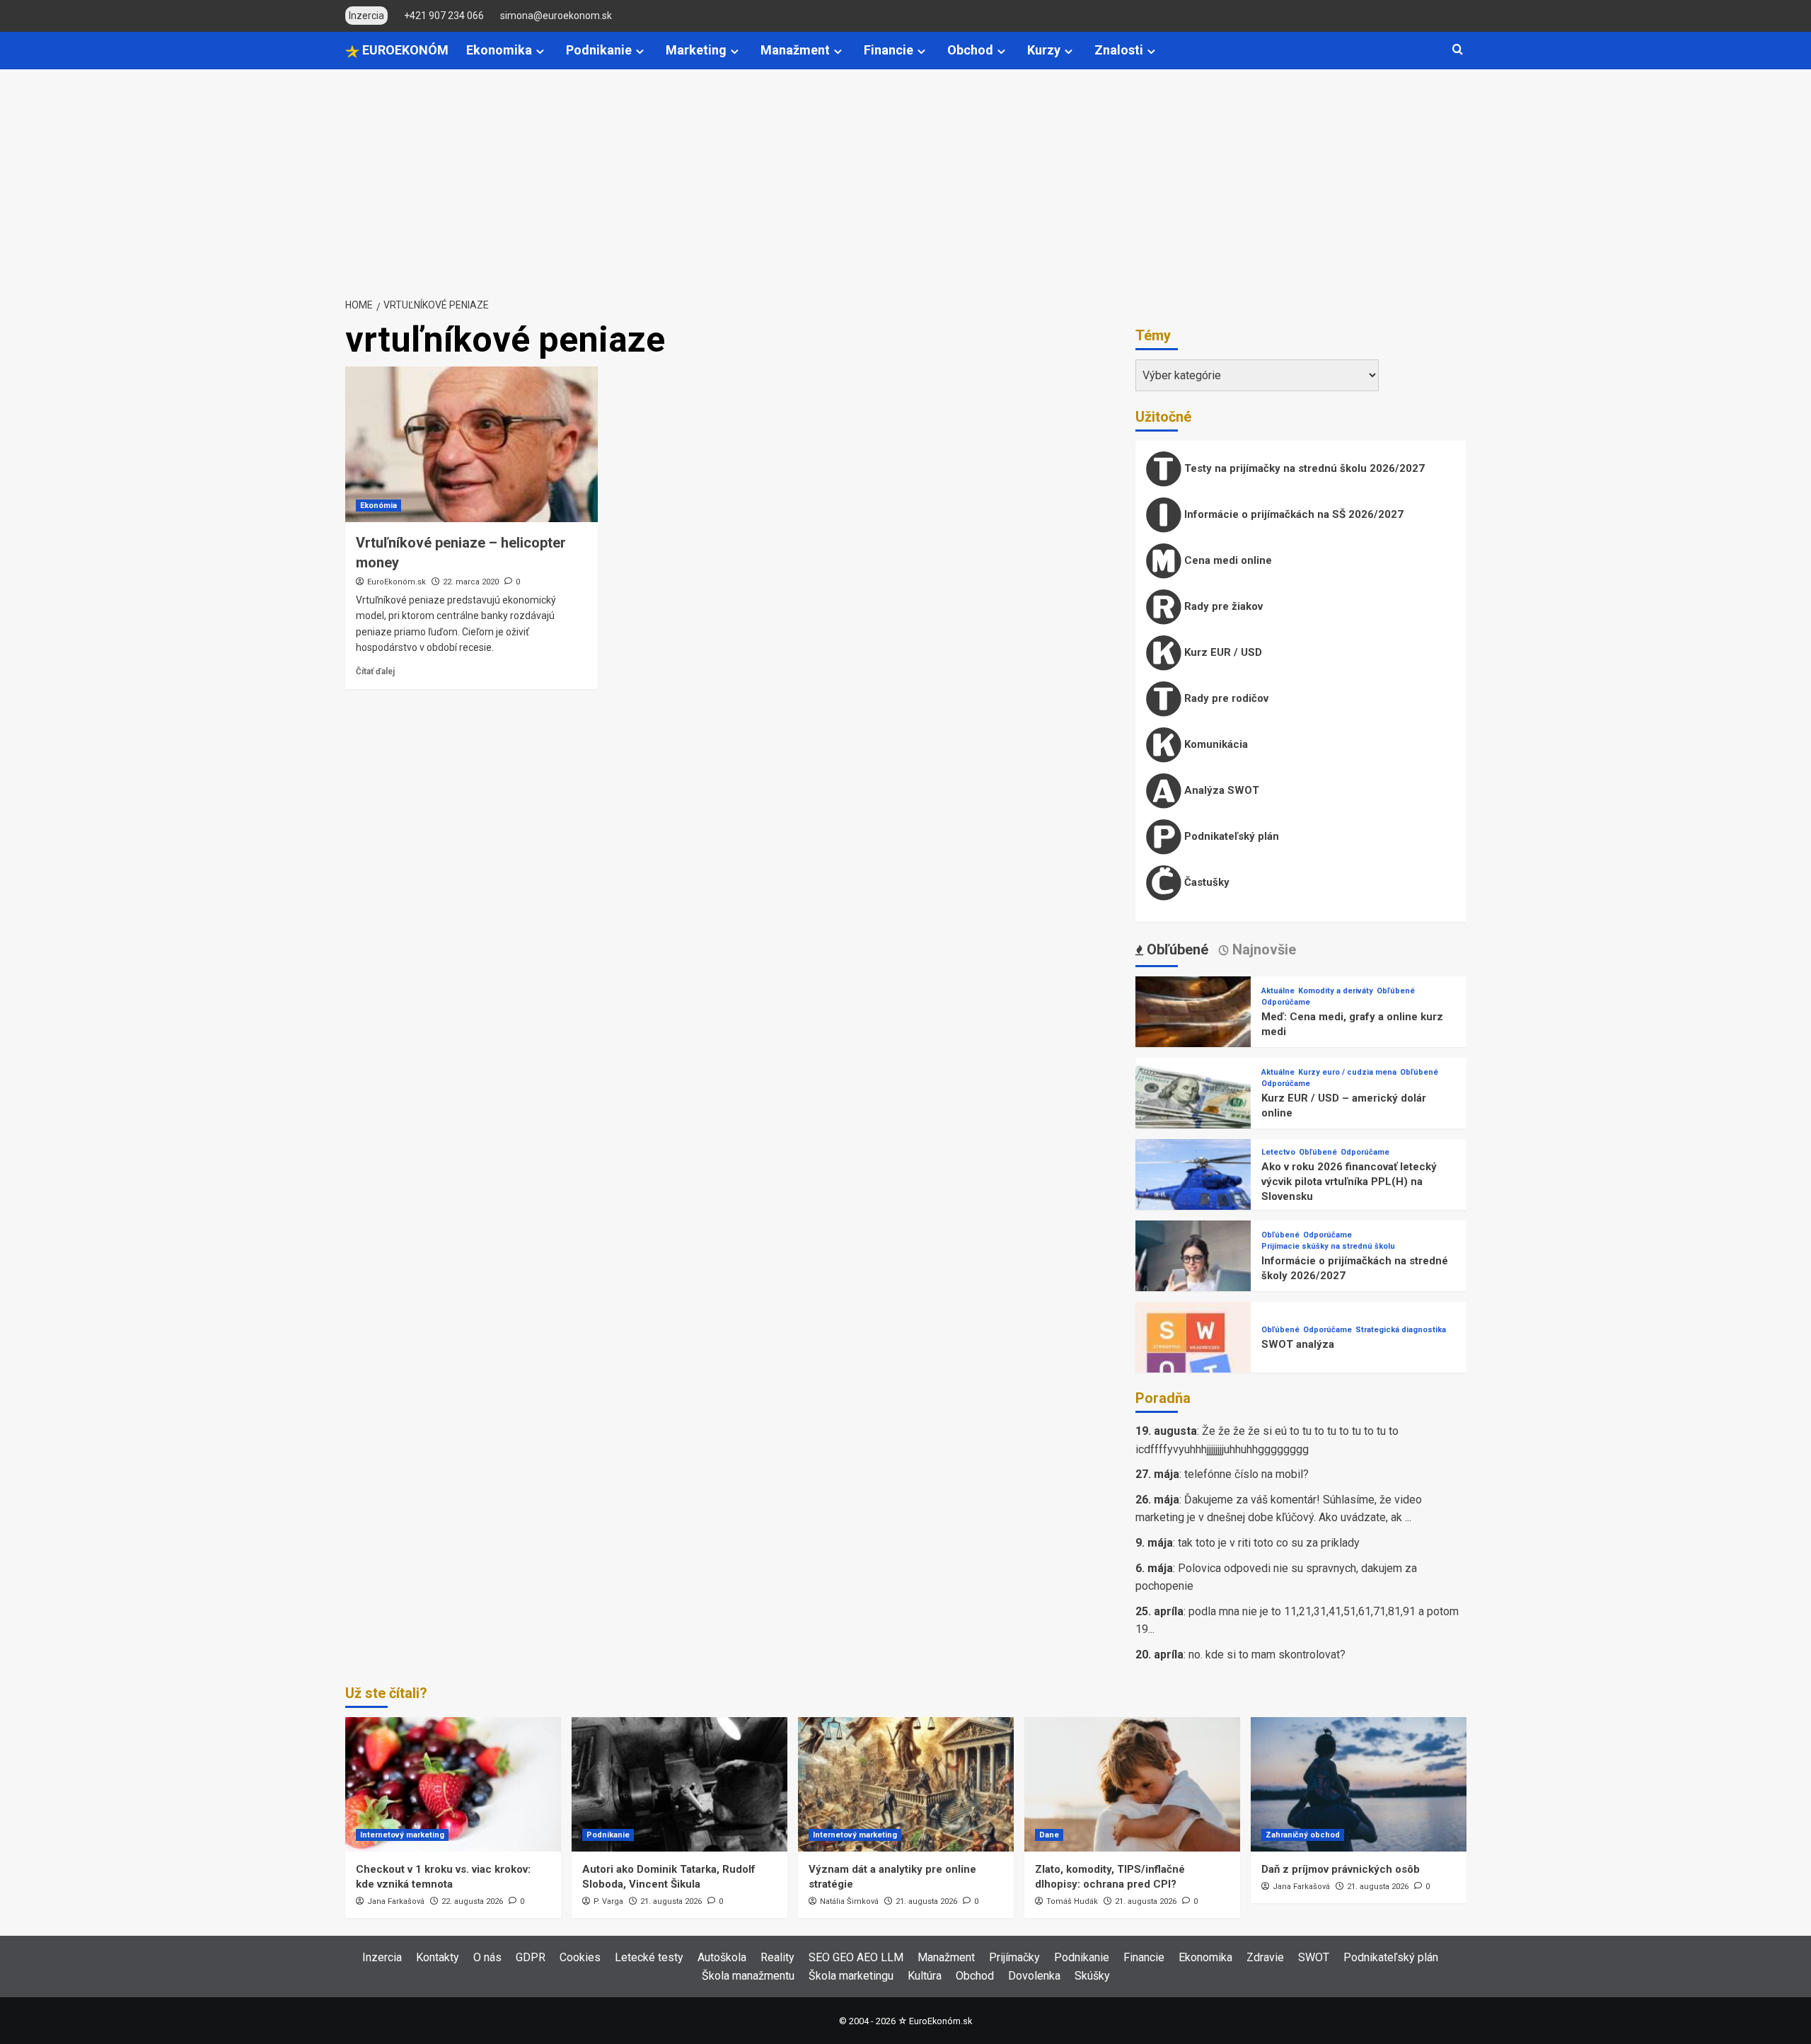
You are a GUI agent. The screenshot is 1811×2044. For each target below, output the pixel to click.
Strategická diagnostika (1401, 1330)
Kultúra (925, 1976)
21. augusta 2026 (671, 1901)
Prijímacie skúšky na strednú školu (1328, 1246)
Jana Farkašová (396, 1901)
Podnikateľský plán (1230, 836)
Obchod (970, 50)
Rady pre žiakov (1222, 606)
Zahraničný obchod (1303, 1835)
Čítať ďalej (375, 671)
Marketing (696, 50)
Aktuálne (1278, 991)
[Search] (1458, 50)
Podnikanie (599, 50)
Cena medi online (1227, 560)
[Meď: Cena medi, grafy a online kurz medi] (1193, 1033)
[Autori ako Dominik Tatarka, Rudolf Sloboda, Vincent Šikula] (679, 1784)
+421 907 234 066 (444, 16)
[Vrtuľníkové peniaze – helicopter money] (471, 444)
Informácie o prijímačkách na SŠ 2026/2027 (1292, 514)
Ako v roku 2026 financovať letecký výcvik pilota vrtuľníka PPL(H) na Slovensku (1349, 1182)
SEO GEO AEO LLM (856, 1957)
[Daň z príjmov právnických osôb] (1359, 1784)
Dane (1049, 1835)
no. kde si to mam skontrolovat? (1267, 1655)
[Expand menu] (540, 51)
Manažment (795, 50)
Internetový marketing (402, 1835)
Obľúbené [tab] (1176, 949)
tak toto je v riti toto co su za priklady (1269, 1543)
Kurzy (1044, 50)
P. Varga (608, 1901)
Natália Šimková (849, 1901)
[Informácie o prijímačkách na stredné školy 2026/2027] (1193, 1277)
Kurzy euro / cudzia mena (1347, 1072)
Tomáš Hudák (1072, 1901)
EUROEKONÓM (404, 50)
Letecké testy (649, 1957)
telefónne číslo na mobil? (1246, 1474)
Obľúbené (1396, 991)
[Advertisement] (905, 175)
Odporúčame (1286, 1002)
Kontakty (438, 1957)
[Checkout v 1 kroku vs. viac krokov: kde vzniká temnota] (453, 1784)
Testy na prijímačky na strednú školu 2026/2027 (1303, 468)
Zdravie (1265, 1957)
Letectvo (1278, 1152)
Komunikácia (1215, 744)
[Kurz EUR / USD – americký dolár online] (1193, 1115)
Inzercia (382, 1957)
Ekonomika (499, 50)
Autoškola (722, 1957)
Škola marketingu (851, 1976)
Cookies (580, 1957)
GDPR (531, 1957)
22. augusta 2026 (472, 1901)
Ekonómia (378, 506)
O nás (487, 1957)
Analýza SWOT (1220, 790)
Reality (777, 1957)
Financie (889, 50)
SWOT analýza (1298, 1344)
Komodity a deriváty (1336, 991)
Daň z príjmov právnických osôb (1341, 1869)
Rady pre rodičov (1225, 698)
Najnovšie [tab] (1262, 949)
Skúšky (1092, 1976)
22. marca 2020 (471, 582)
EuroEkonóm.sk (397, 582)
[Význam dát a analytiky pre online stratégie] (906, 1784)
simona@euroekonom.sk (556, 16)
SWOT (1314, 1957)
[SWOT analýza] (1193, 1359)
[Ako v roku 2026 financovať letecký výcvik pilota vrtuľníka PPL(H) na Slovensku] (1193, 1196)
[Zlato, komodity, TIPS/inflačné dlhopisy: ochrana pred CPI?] (1132, 1784)
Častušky (1205, 882)
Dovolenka (1034, 1976)
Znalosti (1119, 50)
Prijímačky (1014, 1957)
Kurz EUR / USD (1222, 652)
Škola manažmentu (748, 1976)
